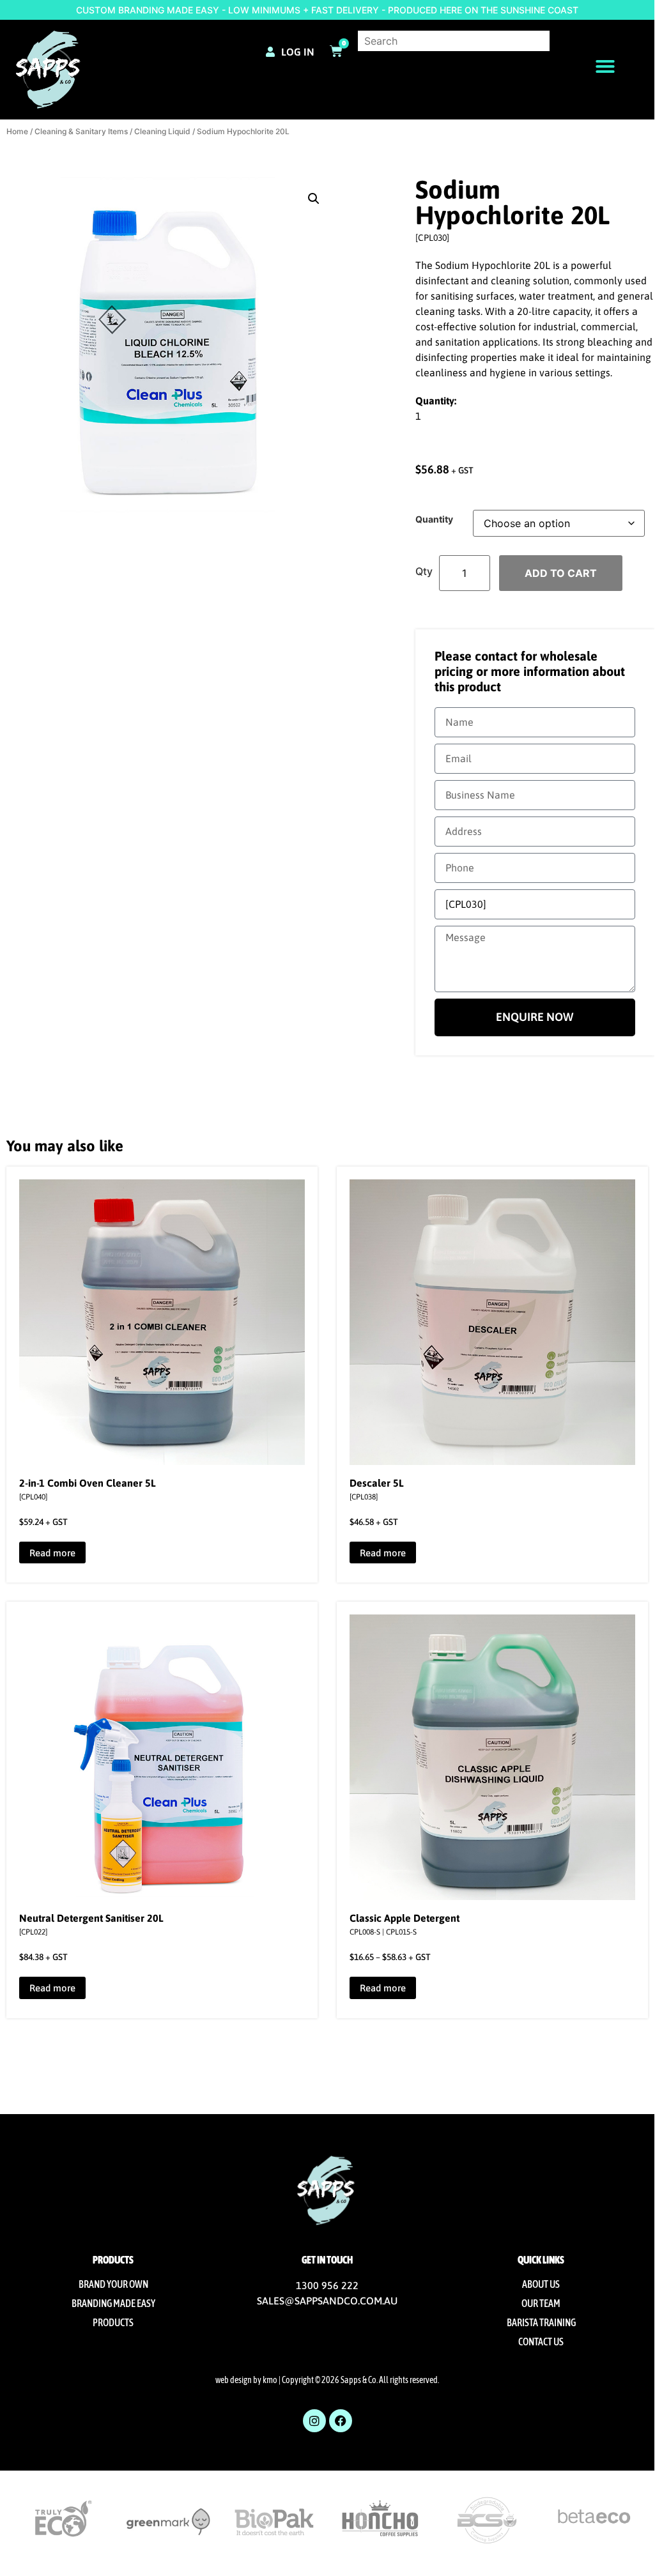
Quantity (434, 519)
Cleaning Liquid (162, 131)
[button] (605, 66)
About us (541, 2284)
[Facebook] (341, 2421)
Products (113, 2322)
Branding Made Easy (113, 2303)
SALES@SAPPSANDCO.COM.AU (327, 2301)
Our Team (541, 2303)
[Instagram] (314, 2421)
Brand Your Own (113, 2284)
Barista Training (541, 2322)
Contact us (541, 2342)
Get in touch (327, 2260)
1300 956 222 (327, 2285)
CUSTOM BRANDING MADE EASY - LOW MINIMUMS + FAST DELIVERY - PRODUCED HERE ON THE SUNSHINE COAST (327, 10)
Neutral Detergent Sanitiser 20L (91, 1918)
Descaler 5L (377, 1483)
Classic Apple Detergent (405, 1918)
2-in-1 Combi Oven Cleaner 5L (88, 1483)
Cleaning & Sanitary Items (81, 131)
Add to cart (561, 573)
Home (17, 131)
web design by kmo (246, 2380)
